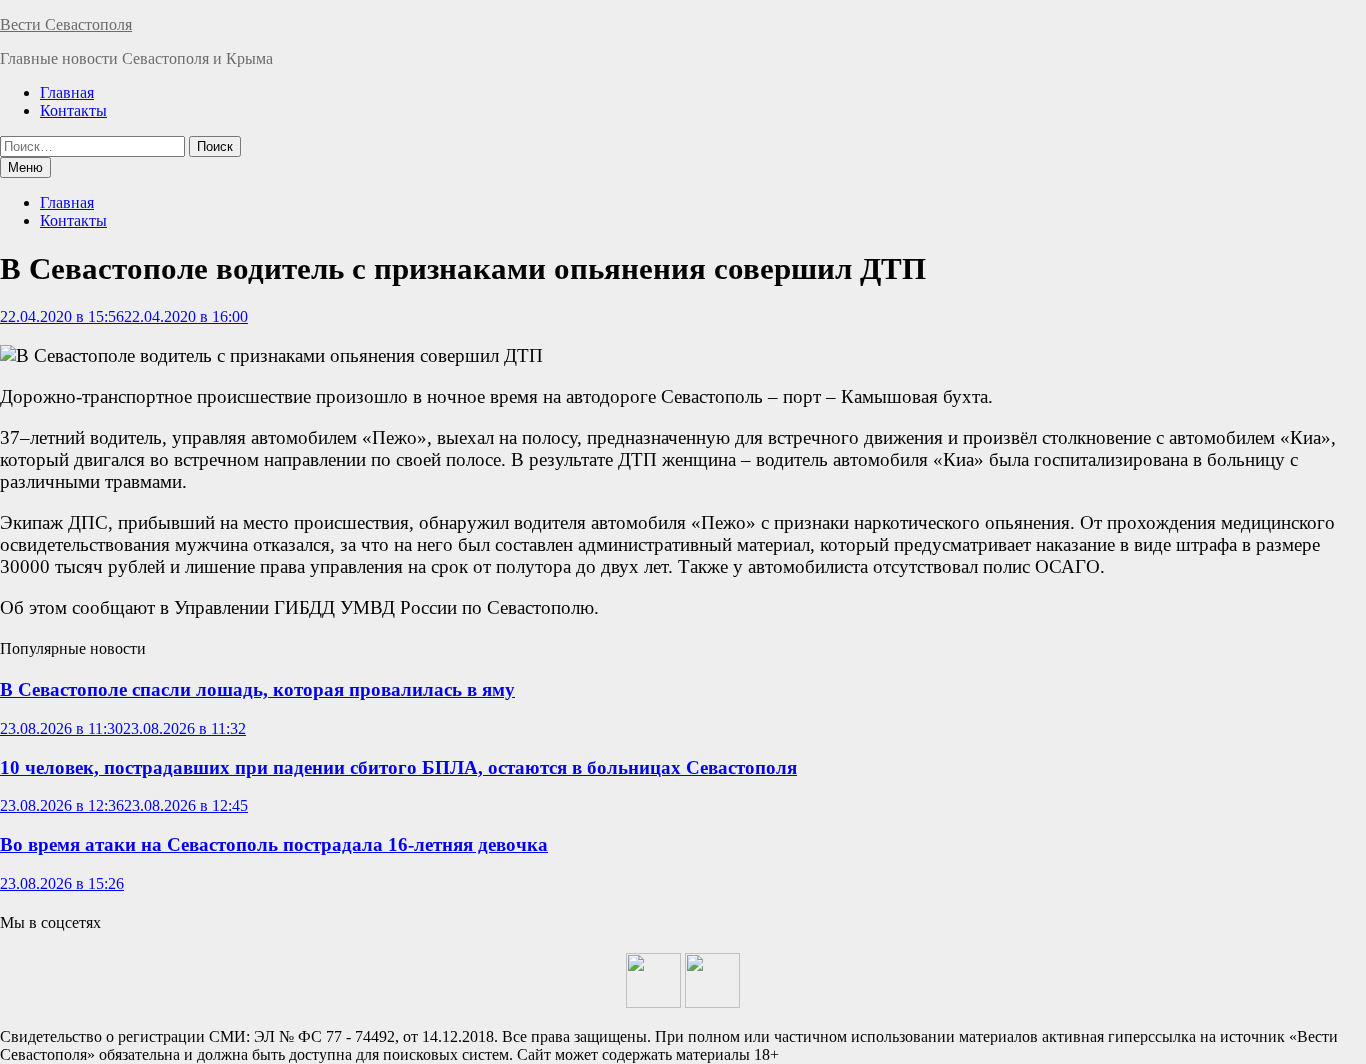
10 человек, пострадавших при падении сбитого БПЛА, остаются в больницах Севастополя (398, 767)
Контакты (73, 110)
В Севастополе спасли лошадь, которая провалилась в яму (257, 689)
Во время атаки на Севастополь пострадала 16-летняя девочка (274, 844)
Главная (67, 92)
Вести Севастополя (66, 24)
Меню (25, 167)
